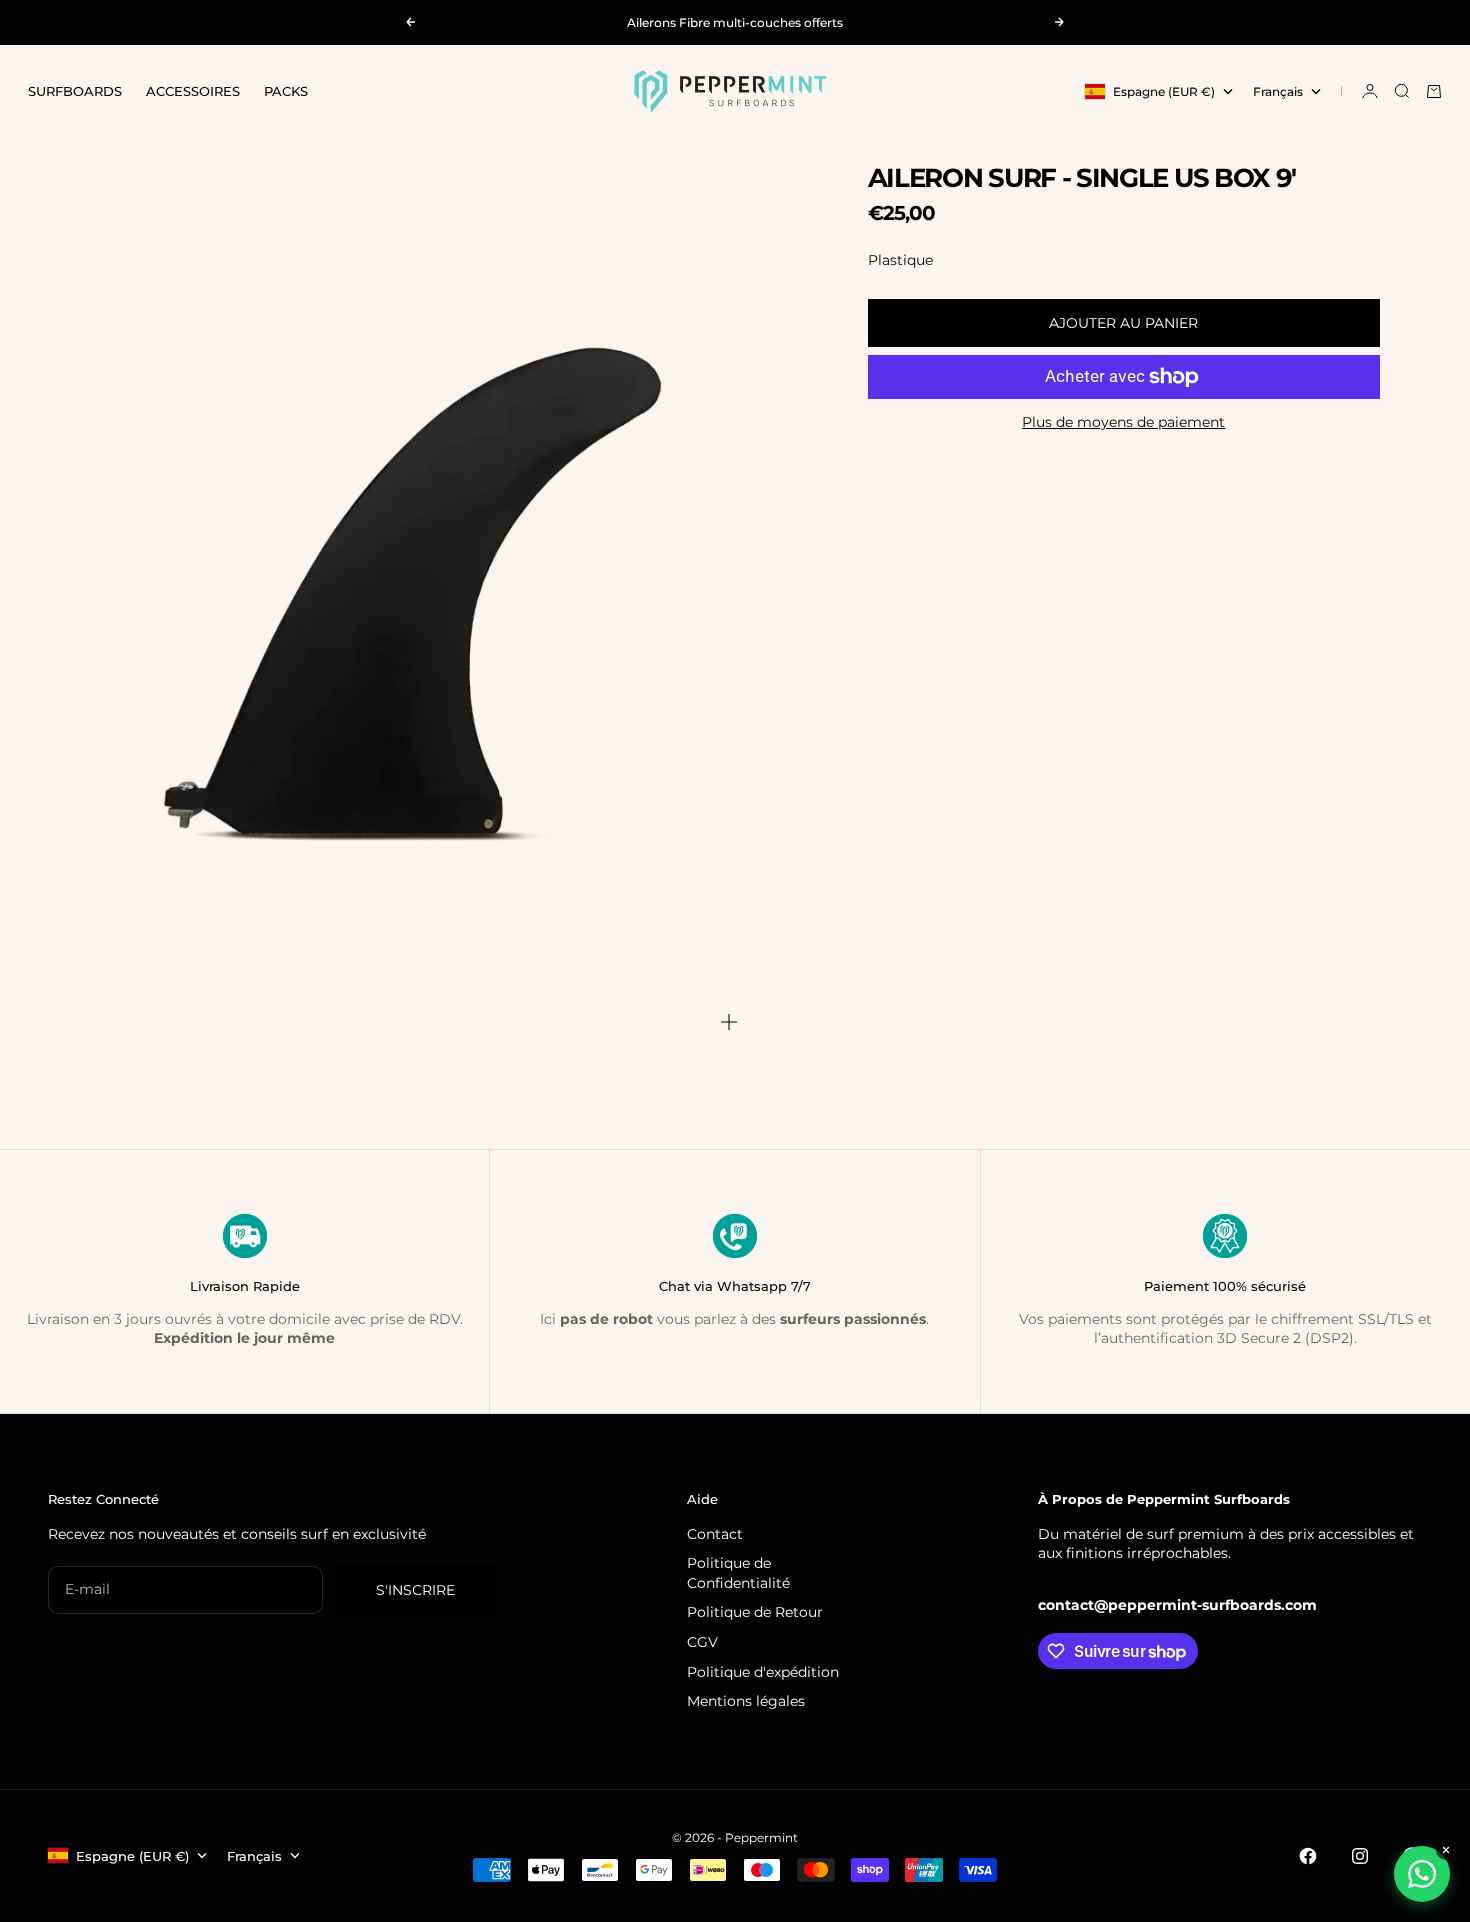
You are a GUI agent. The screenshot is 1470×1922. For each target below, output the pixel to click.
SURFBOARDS (75, 91)
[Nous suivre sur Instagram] (1360, 1856)
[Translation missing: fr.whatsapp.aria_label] (1422, 1874)
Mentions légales (746, 1701)
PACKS (286, 91)
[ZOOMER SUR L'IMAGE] (729, 1022)
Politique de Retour (755, 1612)
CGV (702, 1642)
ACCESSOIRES (193, 91)
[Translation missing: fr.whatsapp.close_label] (1446, 1850)
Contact (715, 1534)
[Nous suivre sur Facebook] (1308, 1856)
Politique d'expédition (763, 1672)
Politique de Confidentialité (738, 1573)
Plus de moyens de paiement (1123, 422)
